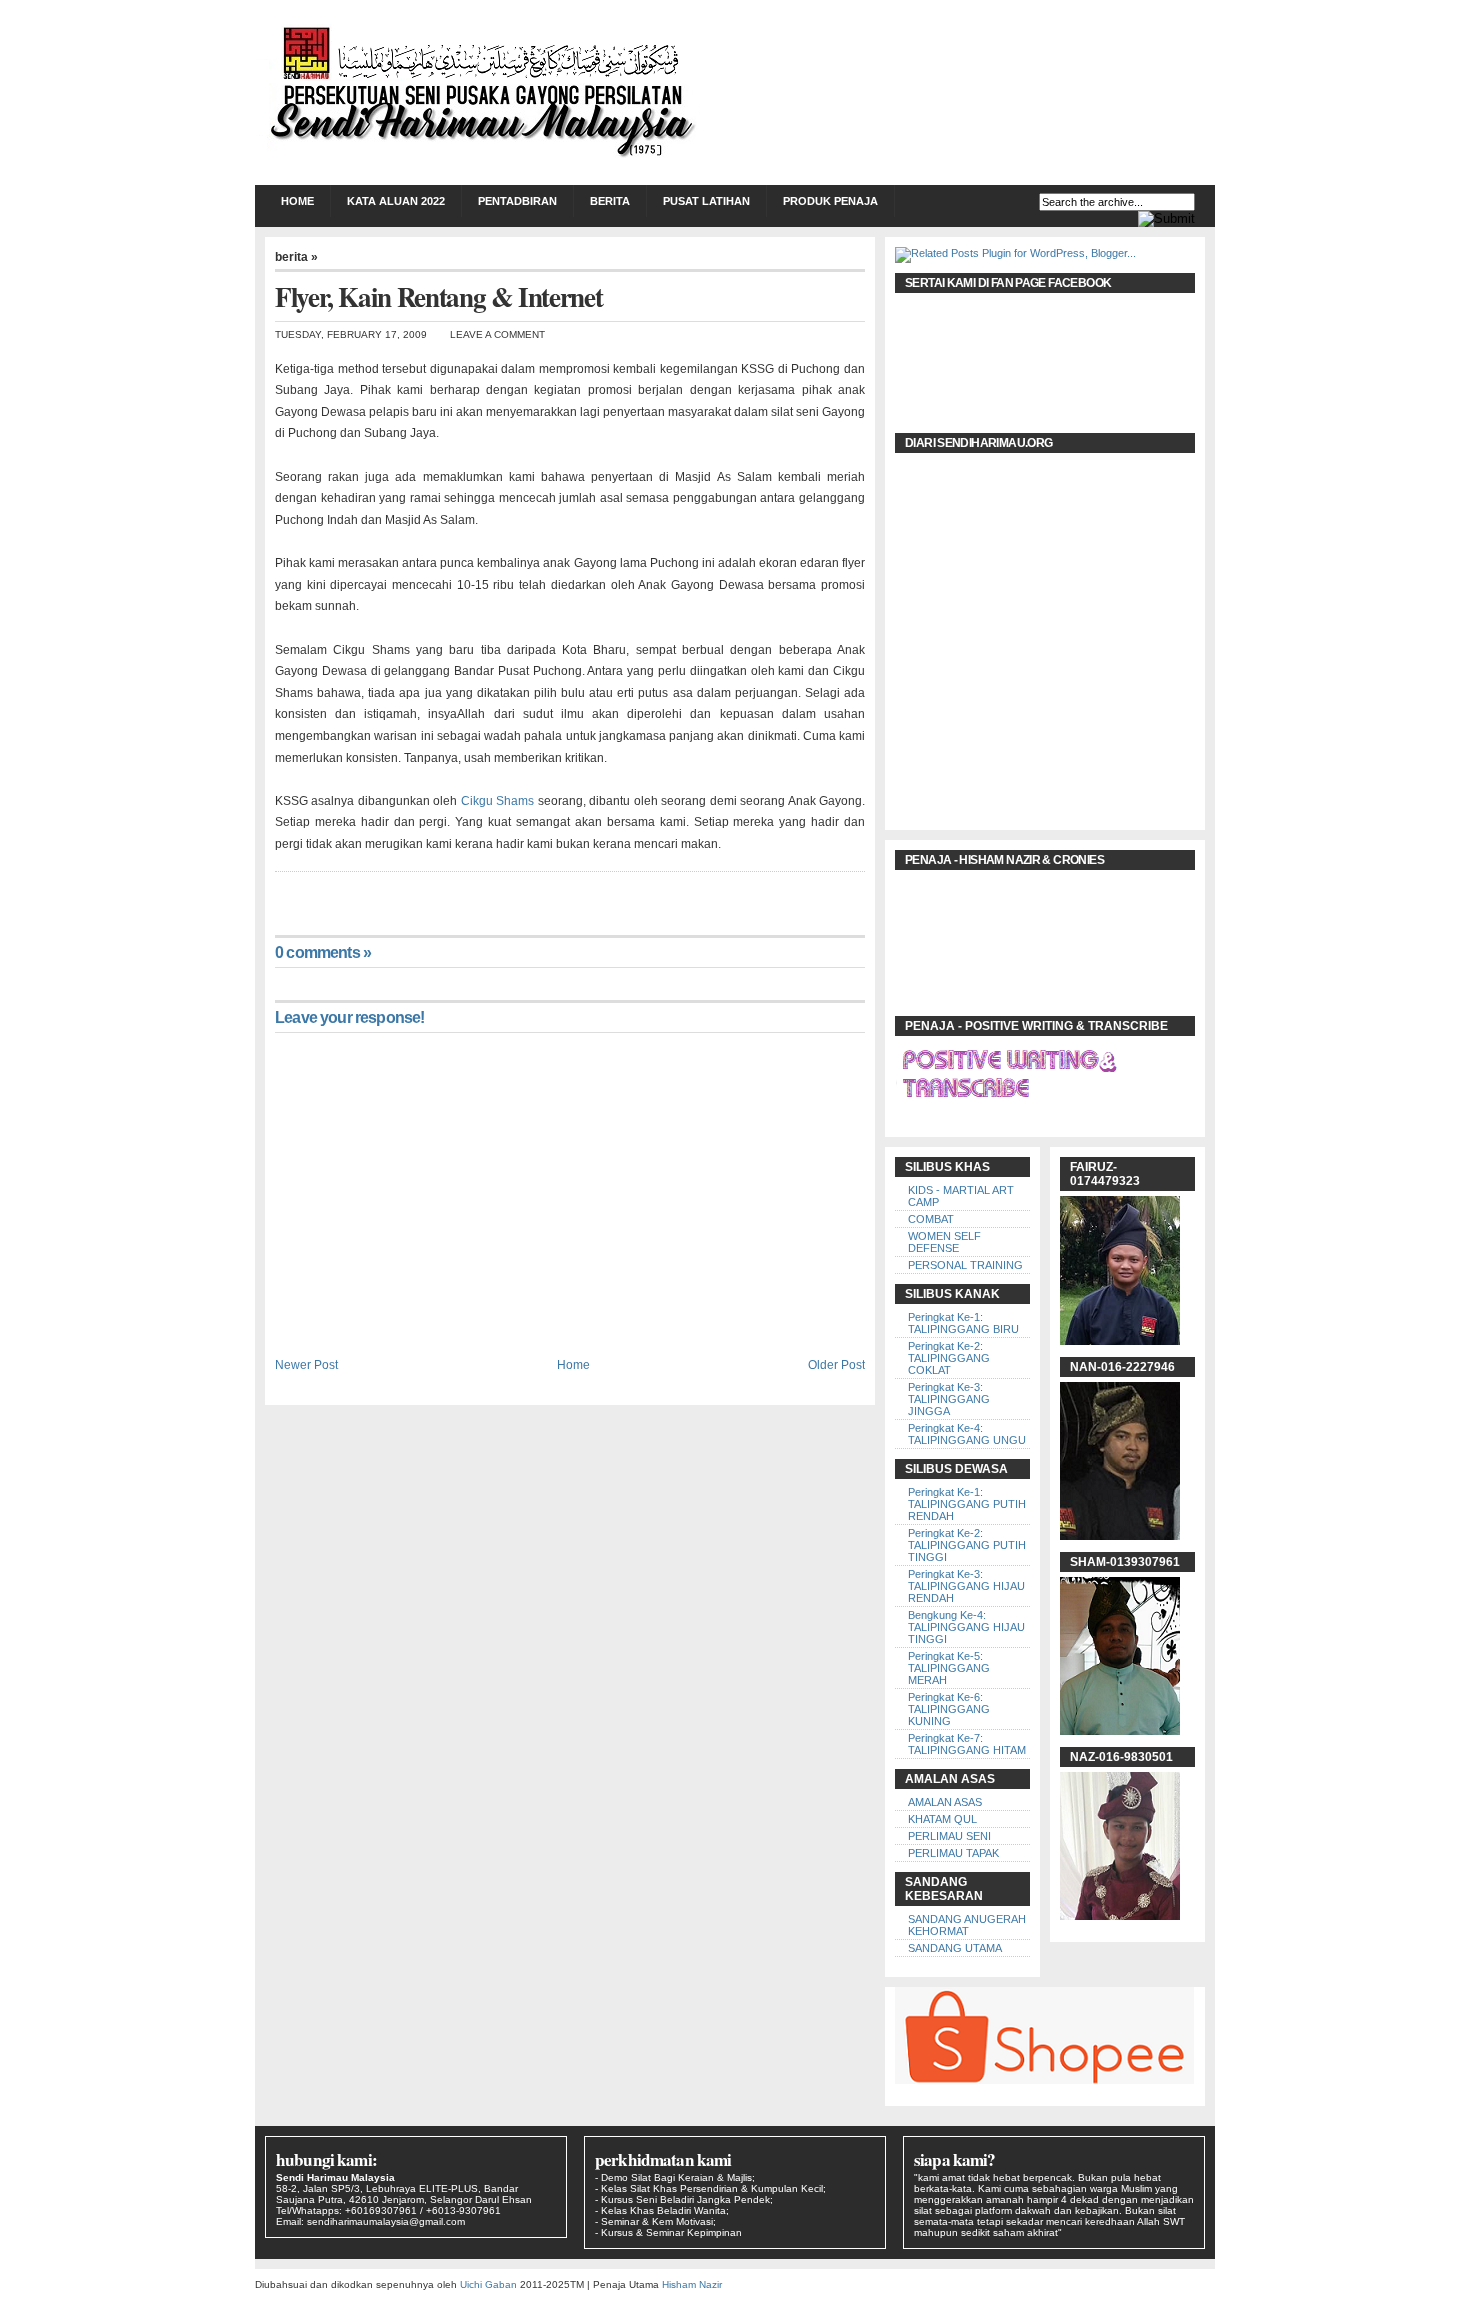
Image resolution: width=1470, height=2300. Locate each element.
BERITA (610, 201)
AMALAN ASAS (945, 1802)
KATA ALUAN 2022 (396, 201)
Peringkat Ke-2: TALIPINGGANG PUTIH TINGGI (967, 1545)
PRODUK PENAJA (830, 201)
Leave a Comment (497, 334)
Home (297, 201)
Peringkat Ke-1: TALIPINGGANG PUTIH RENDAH (967, 1504)
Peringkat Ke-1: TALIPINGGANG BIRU (963, 1323)
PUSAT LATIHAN (706, 201)
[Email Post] (276, 892)
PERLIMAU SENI (949, 1836)
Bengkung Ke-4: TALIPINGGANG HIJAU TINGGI (966, 1627)
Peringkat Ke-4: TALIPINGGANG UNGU (967, 1434)
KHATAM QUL (942, 1819)
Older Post (836, 1364)
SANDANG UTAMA (955, 1948)
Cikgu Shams (499, 801)
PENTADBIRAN (517, 201)
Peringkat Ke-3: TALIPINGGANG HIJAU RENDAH (966, 1586)
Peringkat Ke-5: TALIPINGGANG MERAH (949, 1668)
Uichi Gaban (488, 2284)
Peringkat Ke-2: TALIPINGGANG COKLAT (949, 1358)
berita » (296, 257)
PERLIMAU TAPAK (953, 1853)
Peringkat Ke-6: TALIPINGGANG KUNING (949, 1709)
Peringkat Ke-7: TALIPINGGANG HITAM (967, 1744)
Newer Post (306, 1364)
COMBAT (931, 1219)
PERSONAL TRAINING (965, 1265)
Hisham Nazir (692, 2284)
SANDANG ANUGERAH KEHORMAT (967, 1925)
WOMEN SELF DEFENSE (944, 1242)
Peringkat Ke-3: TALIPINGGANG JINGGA (949, 1399)
